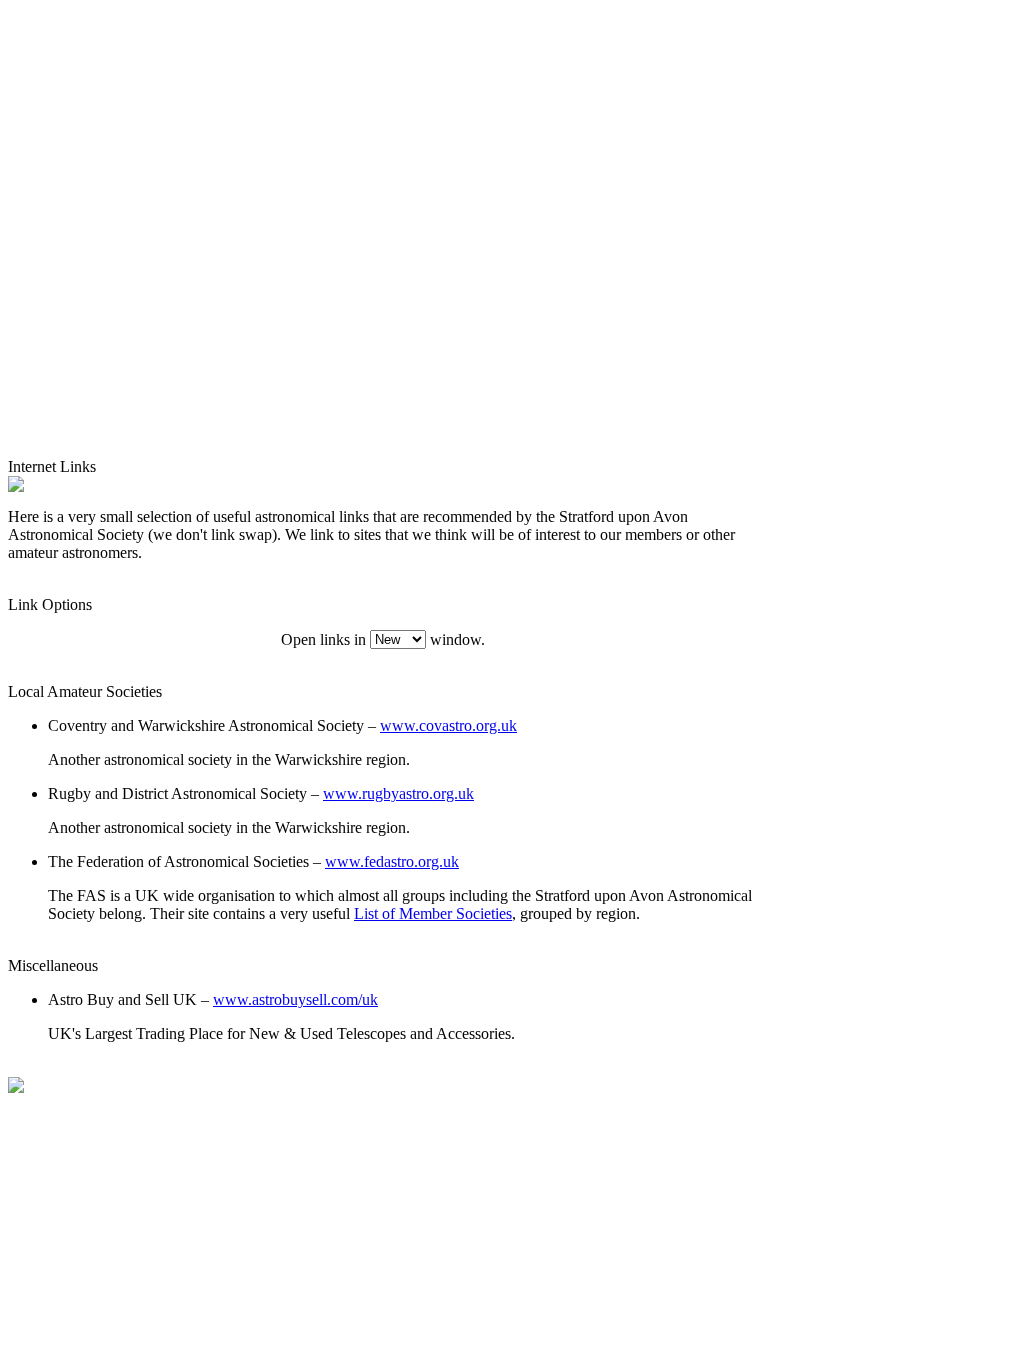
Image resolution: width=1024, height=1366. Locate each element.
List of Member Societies (433, 913)
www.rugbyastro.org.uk (398, 793)
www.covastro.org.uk (448, 725)
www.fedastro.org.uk (392, 861)
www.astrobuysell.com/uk (295, 999)
